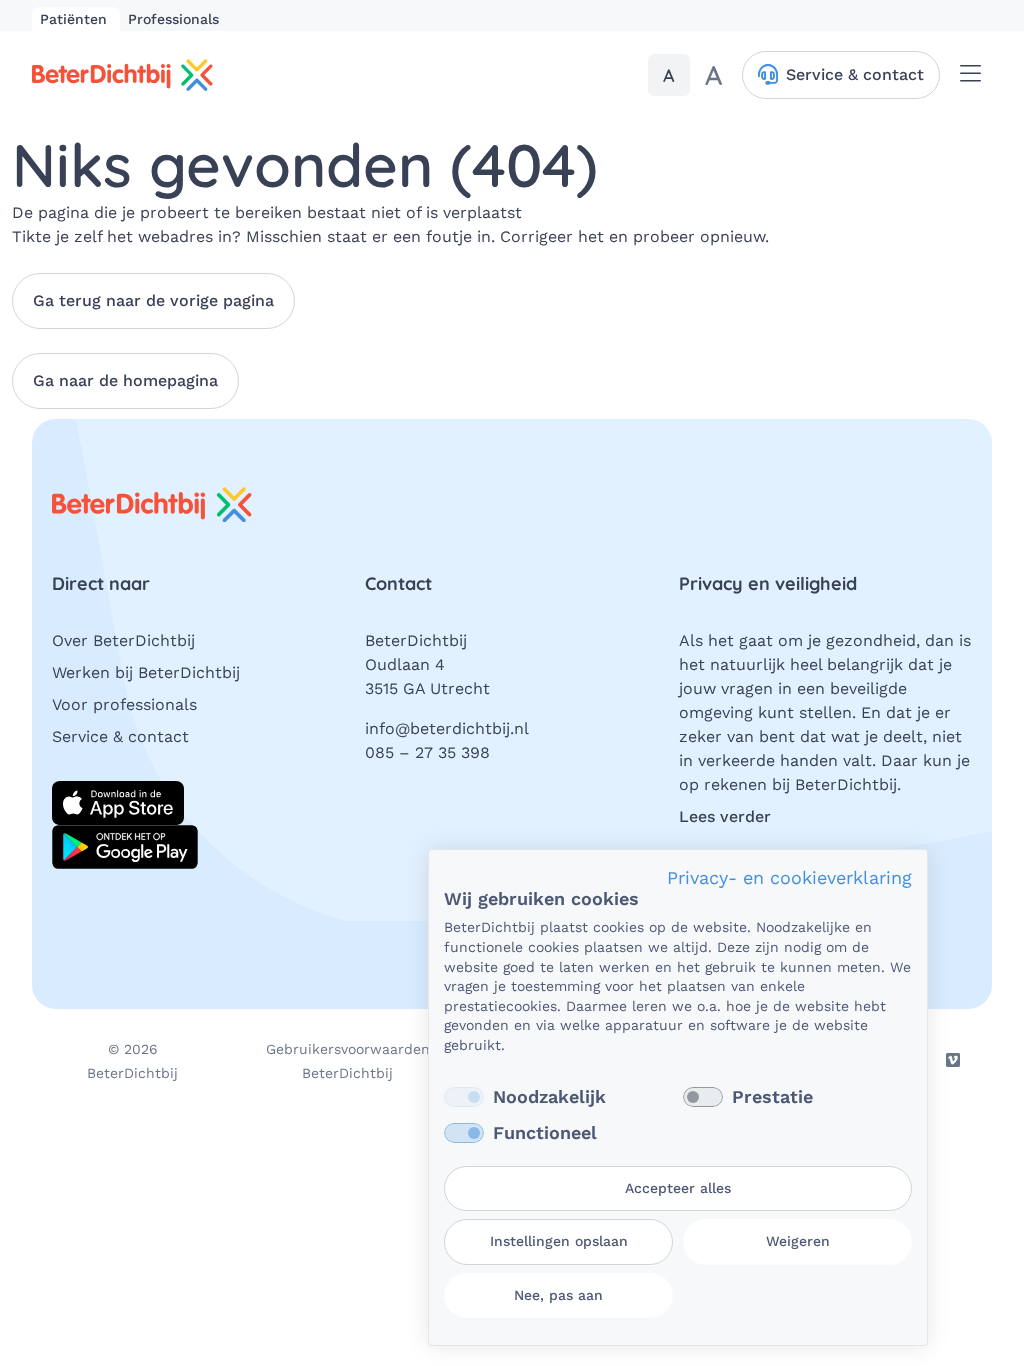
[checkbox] (464, 1097)
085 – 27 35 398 (427, 752)
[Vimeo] (953, 1060)
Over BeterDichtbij (123, 640)
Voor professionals (124, 704)
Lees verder (725, 816)
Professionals (173, 19)
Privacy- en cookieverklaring (789, 877)
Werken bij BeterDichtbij (146, 672)
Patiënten (76, 19)
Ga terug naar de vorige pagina (153, 300)
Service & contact (120, 736)
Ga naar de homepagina (125, 380)
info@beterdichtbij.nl (447, 728)
